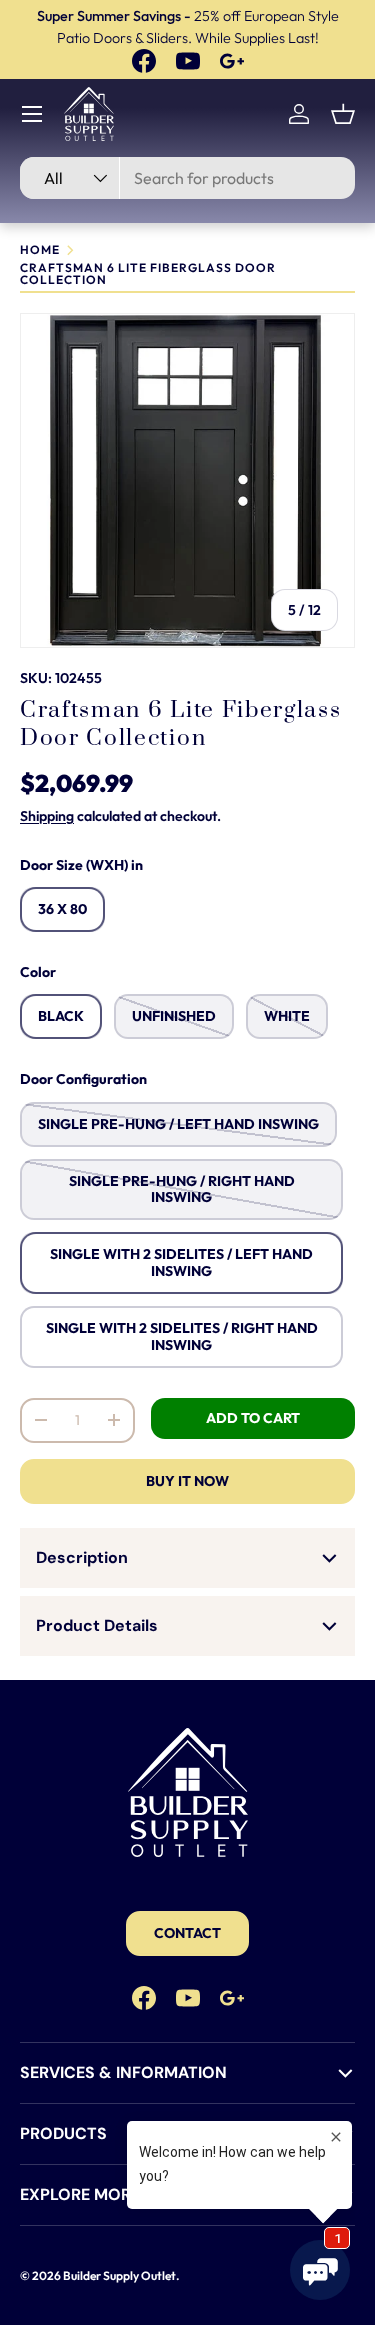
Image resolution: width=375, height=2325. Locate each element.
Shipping (47, 816)
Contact (187, 1933)
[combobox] (187, 178)
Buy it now (187, 1481)
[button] (343, 114)
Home (40, 250)
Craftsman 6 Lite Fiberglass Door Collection (148, 274)
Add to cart (253, 1418)
